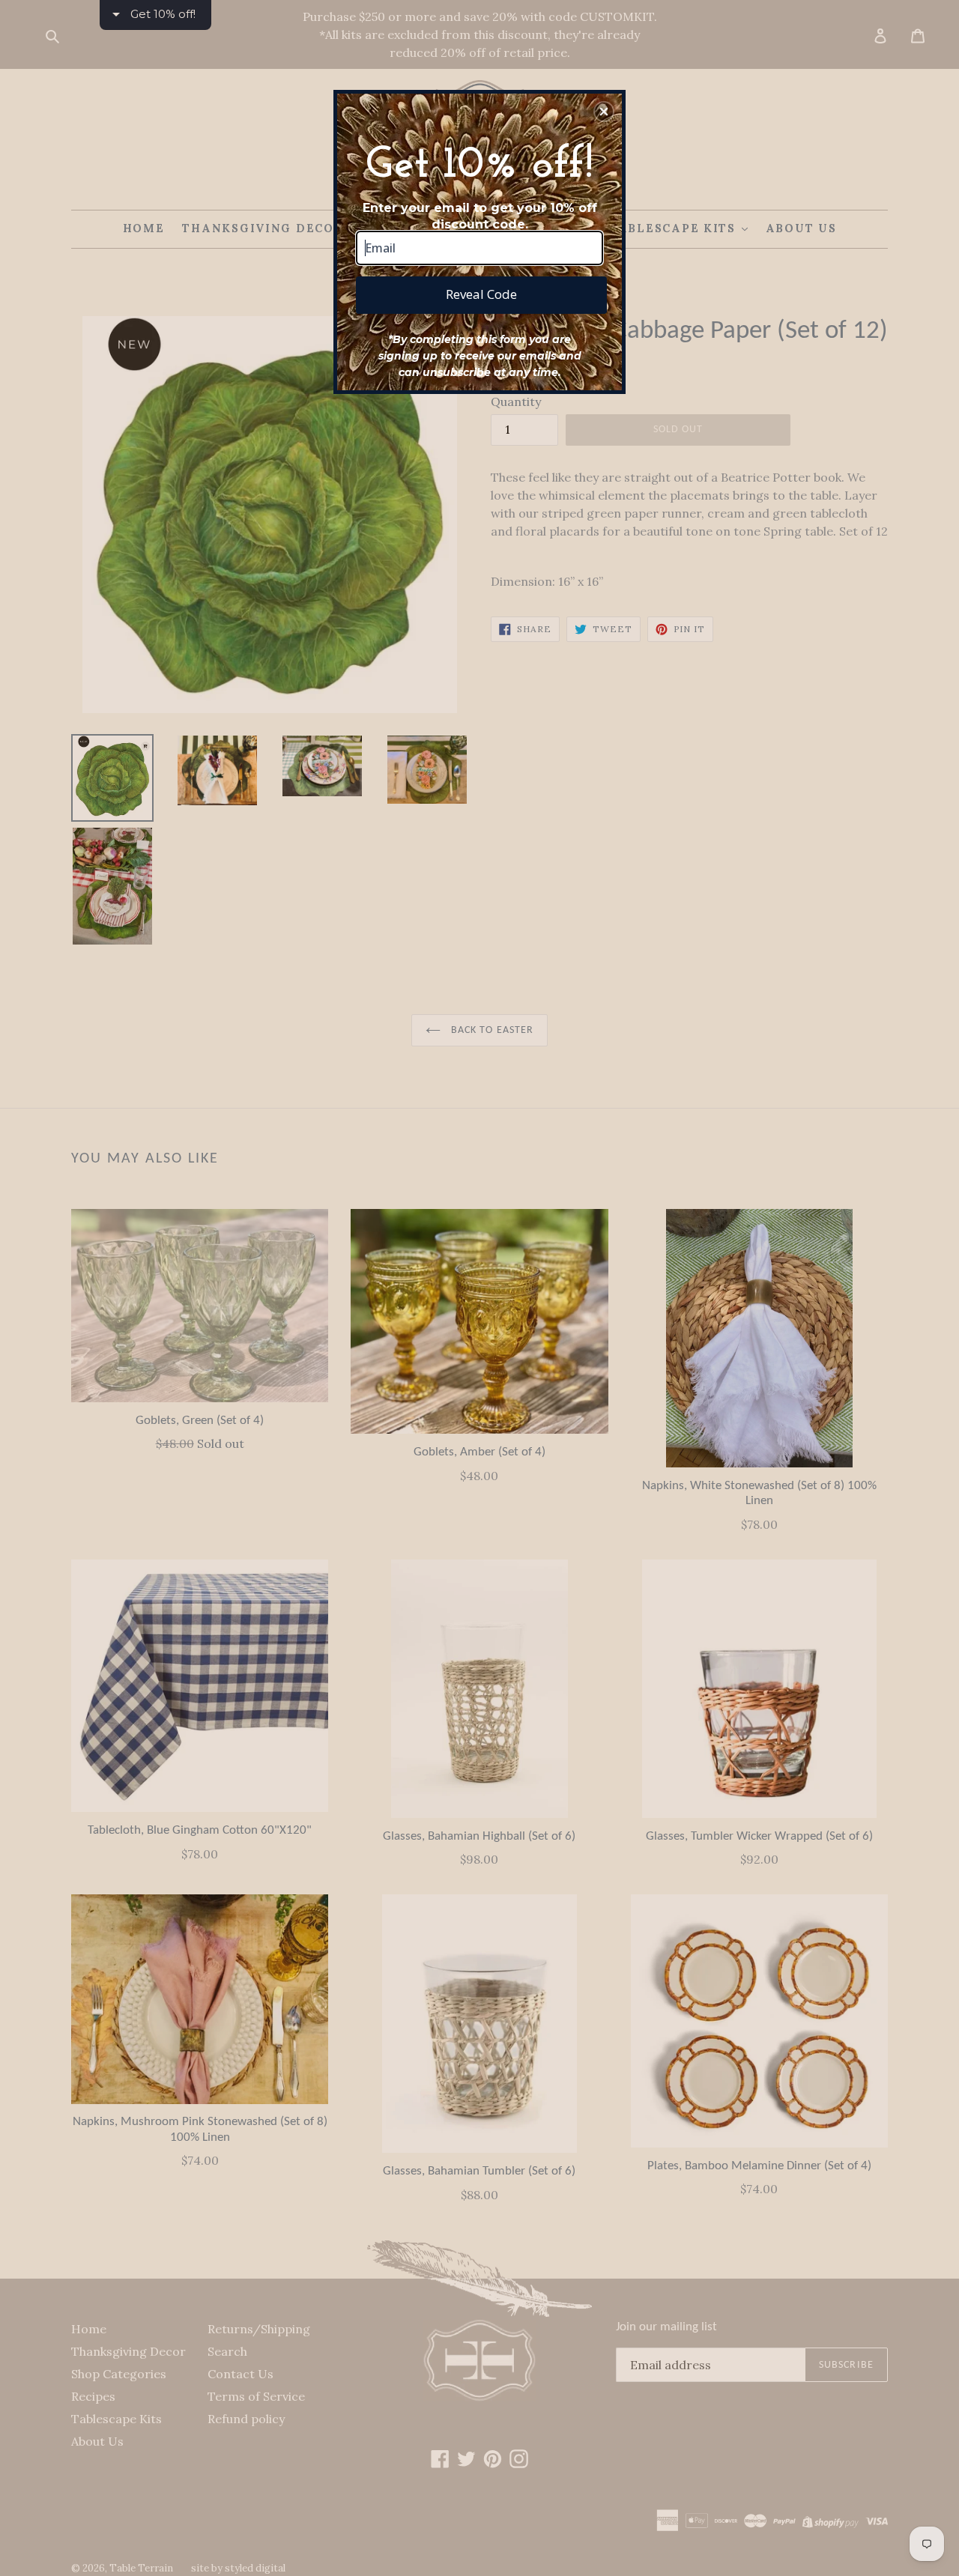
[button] (604, 112)
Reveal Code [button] (481, 294)
